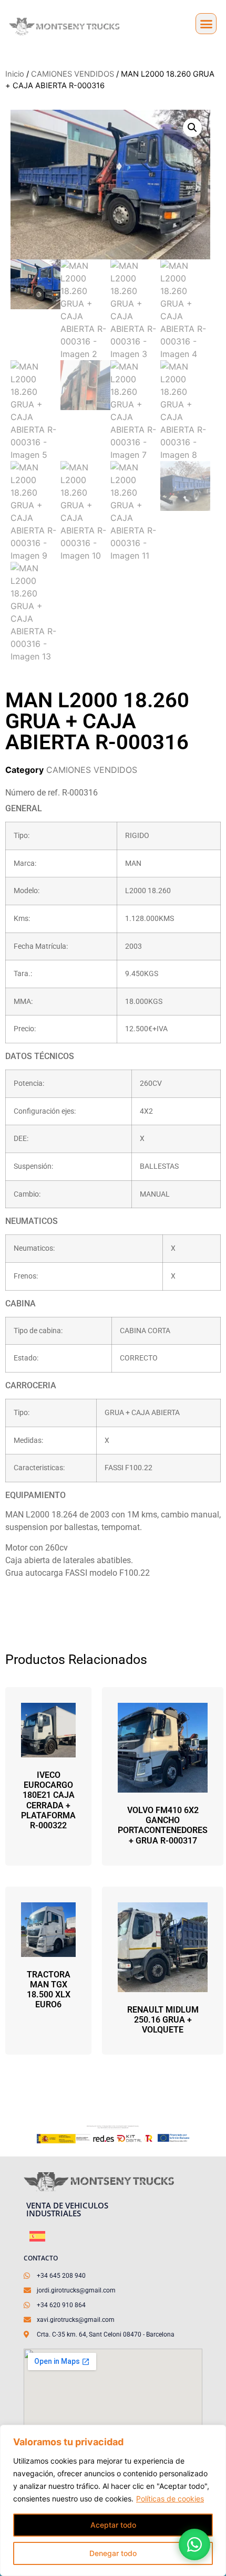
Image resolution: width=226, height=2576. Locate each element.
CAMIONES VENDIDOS (73, 74)
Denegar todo (113, 2553)
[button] (206, 24)
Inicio (15, 74)
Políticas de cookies (170, 2499)
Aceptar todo (113, 2525)
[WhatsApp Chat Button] (194, 2544)
